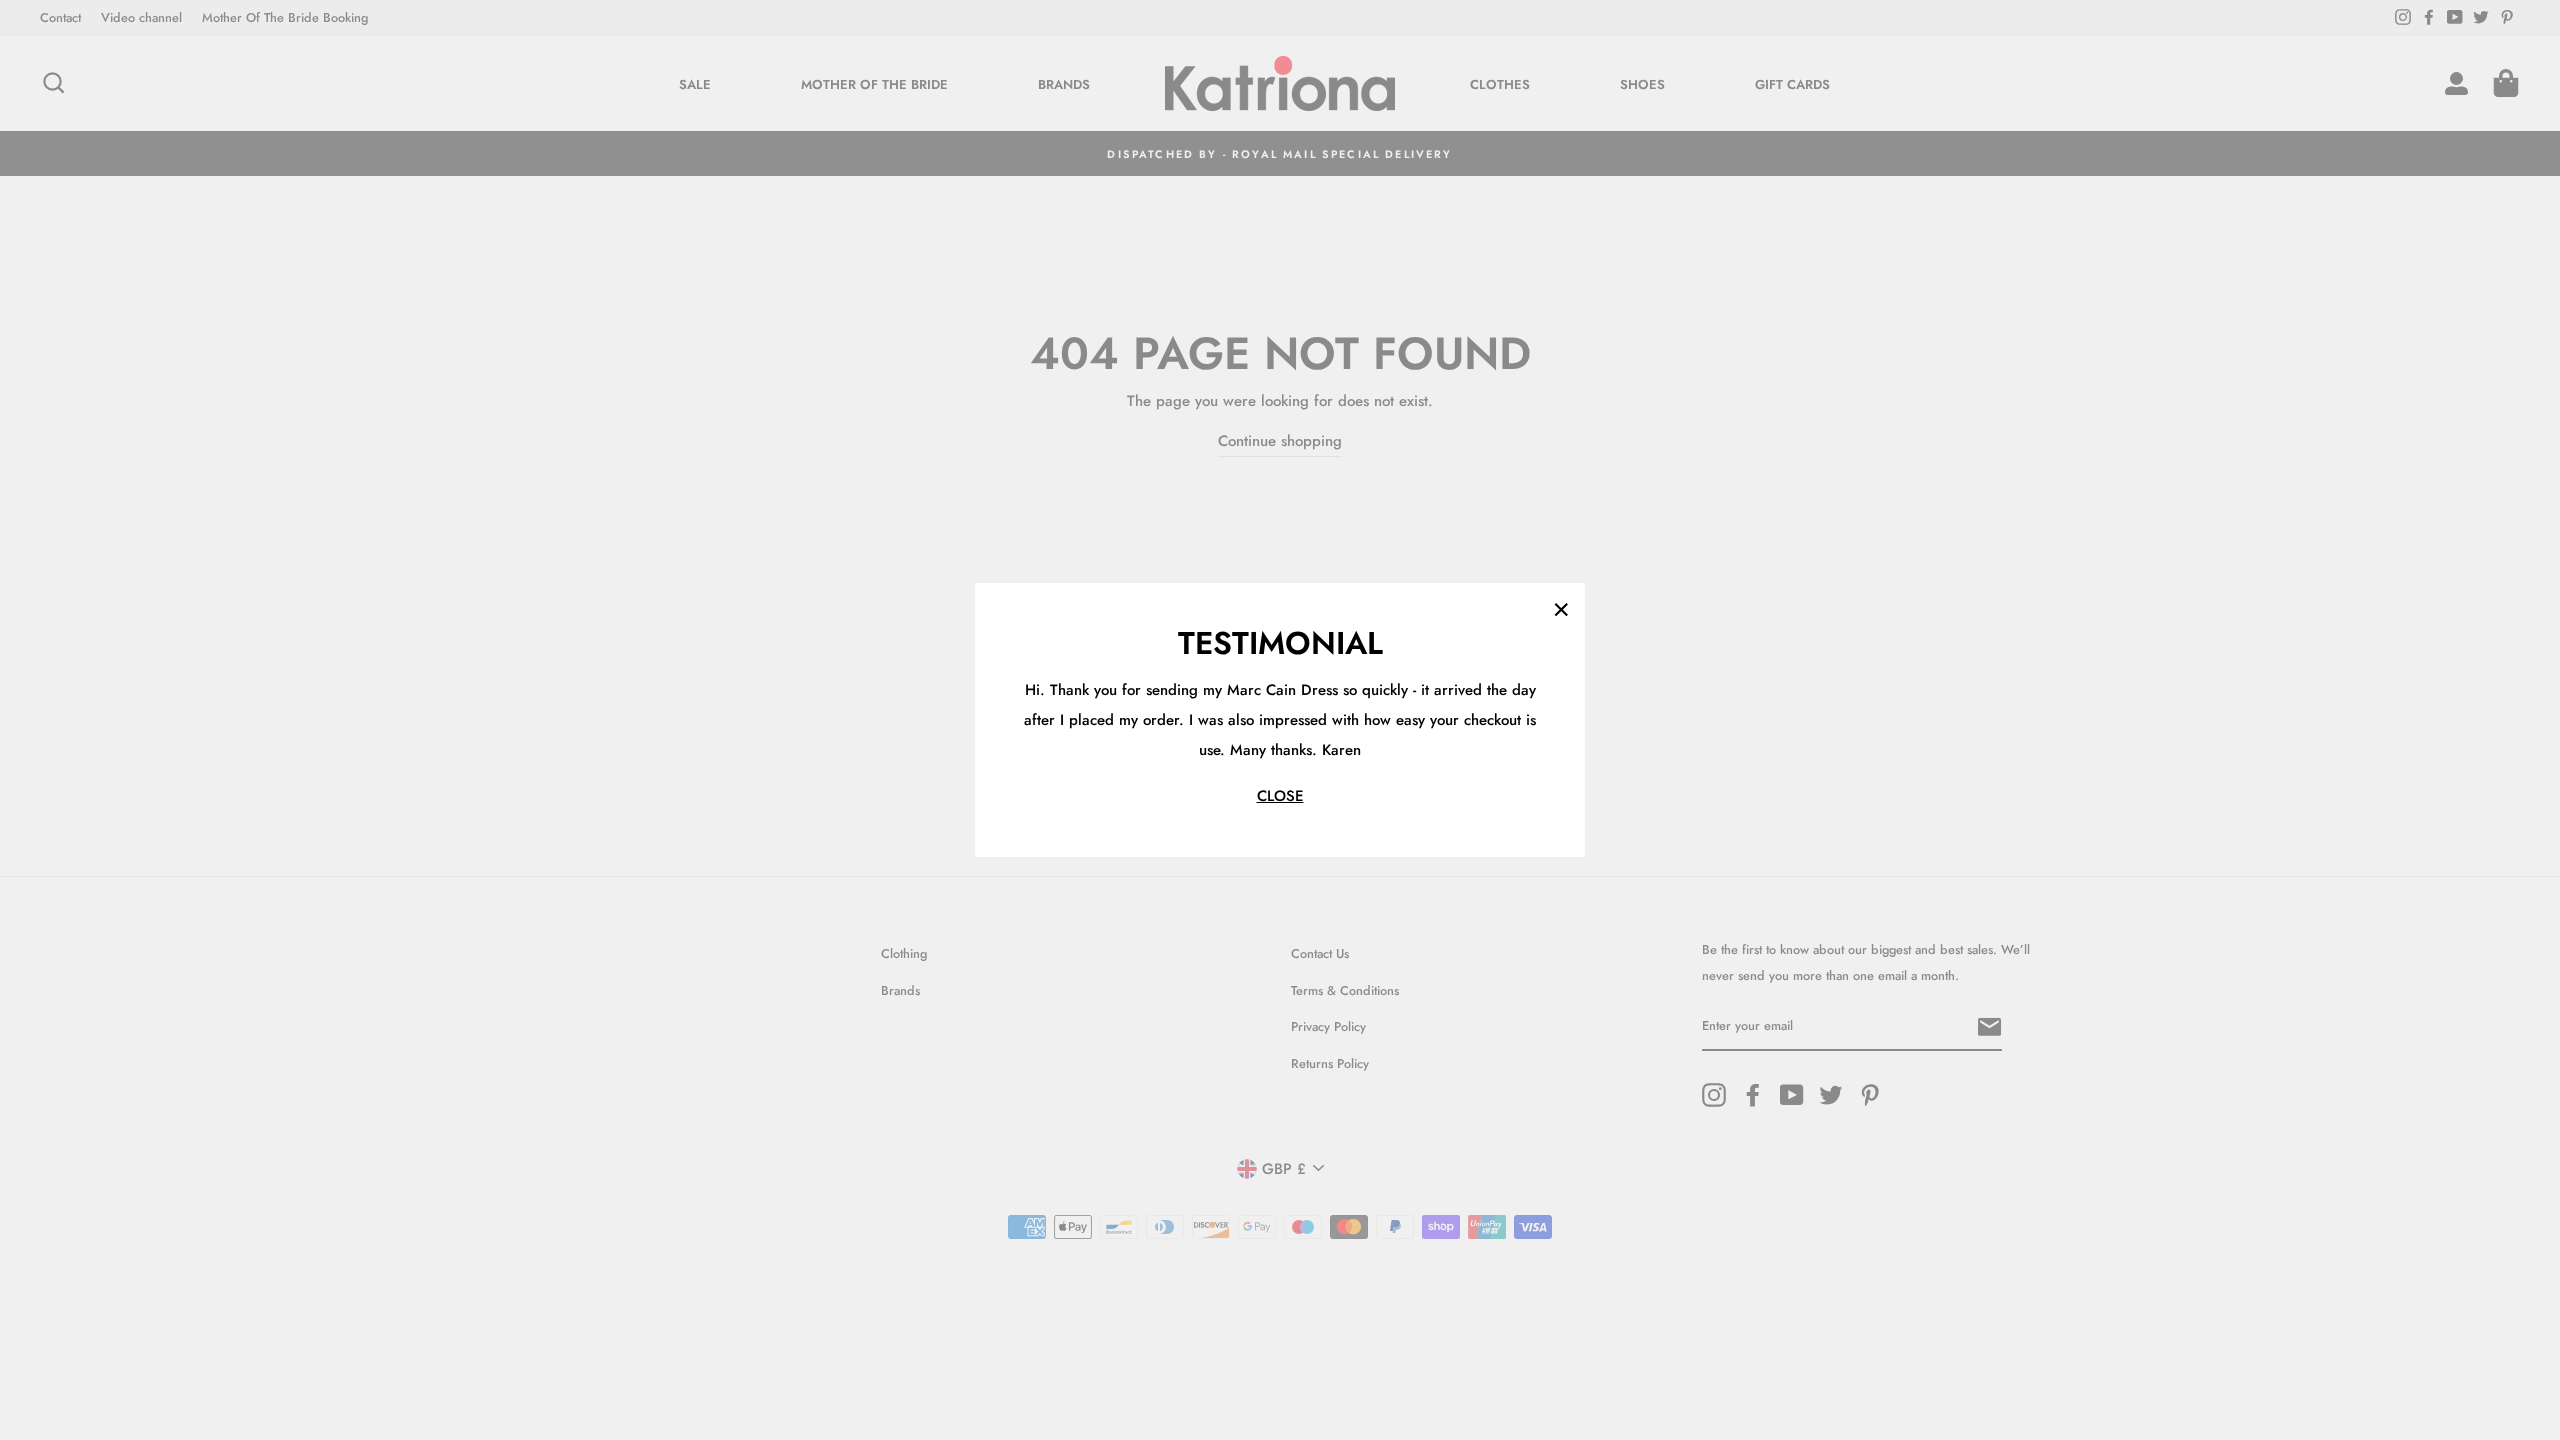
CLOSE (1280, 796)
